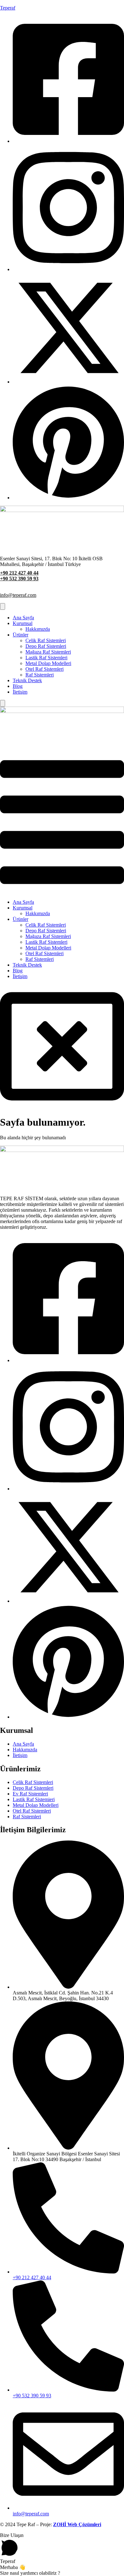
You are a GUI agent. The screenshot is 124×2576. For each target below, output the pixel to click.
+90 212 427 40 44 (19, 573)
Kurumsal (23, 623)
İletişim (20, 692)
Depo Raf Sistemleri (46, 646)
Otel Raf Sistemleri (45, 669)
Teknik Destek (27, 680)
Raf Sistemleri (40, 675)
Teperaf (8, 8)
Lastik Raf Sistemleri (46, 658)
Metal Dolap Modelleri (48, 663)
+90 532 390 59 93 (19, 579)
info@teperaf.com (18, 595)
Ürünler (21, 635)
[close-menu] (3, 703)
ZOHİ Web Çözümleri (77, 2524)
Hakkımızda (38, 629)
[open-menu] (3, 606)
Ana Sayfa (23, 618)
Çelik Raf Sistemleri (46, 640)
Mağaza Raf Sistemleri (48, 652)
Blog (18, 686)
